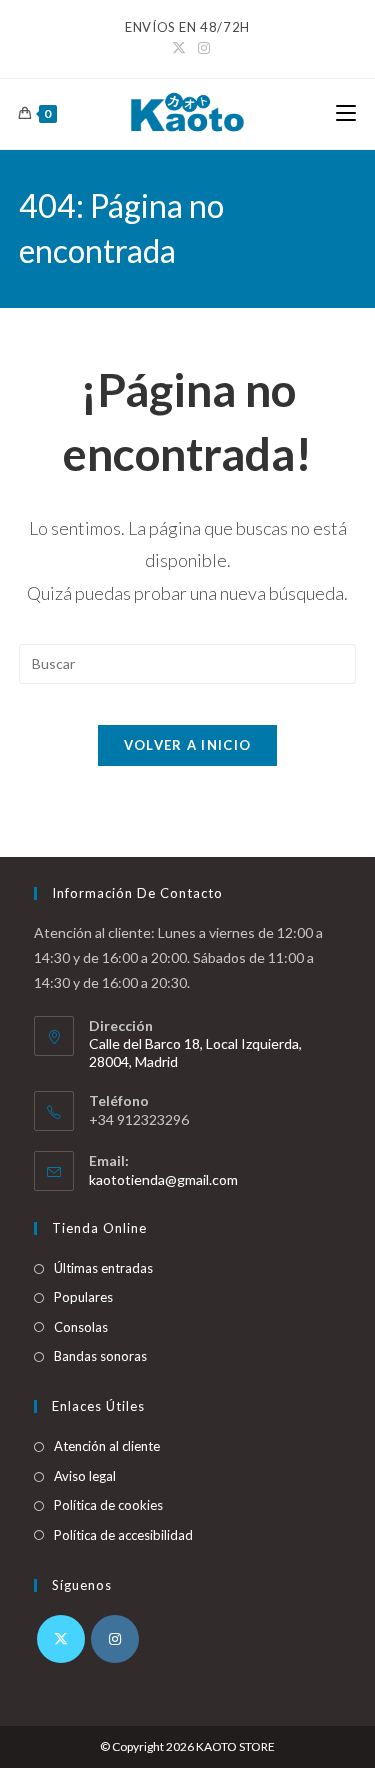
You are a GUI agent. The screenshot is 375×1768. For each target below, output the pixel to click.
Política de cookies (108, 1505)
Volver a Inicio (188, 745)
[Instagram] (115, 1639)
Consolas (81, 1327)
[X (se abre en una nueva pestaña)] (179, 48)
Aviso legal (85, 1476)
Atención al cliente (107, 1446)
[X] (61, 1639)
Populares (83, 1297)
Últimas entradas (103, 1268)
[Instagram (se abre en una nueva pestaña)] (201, 48)
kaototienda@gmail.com (163, 1179)
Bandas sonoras (100, 1356)
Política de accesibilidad (123, 1535)
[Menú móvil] (346, 113)
